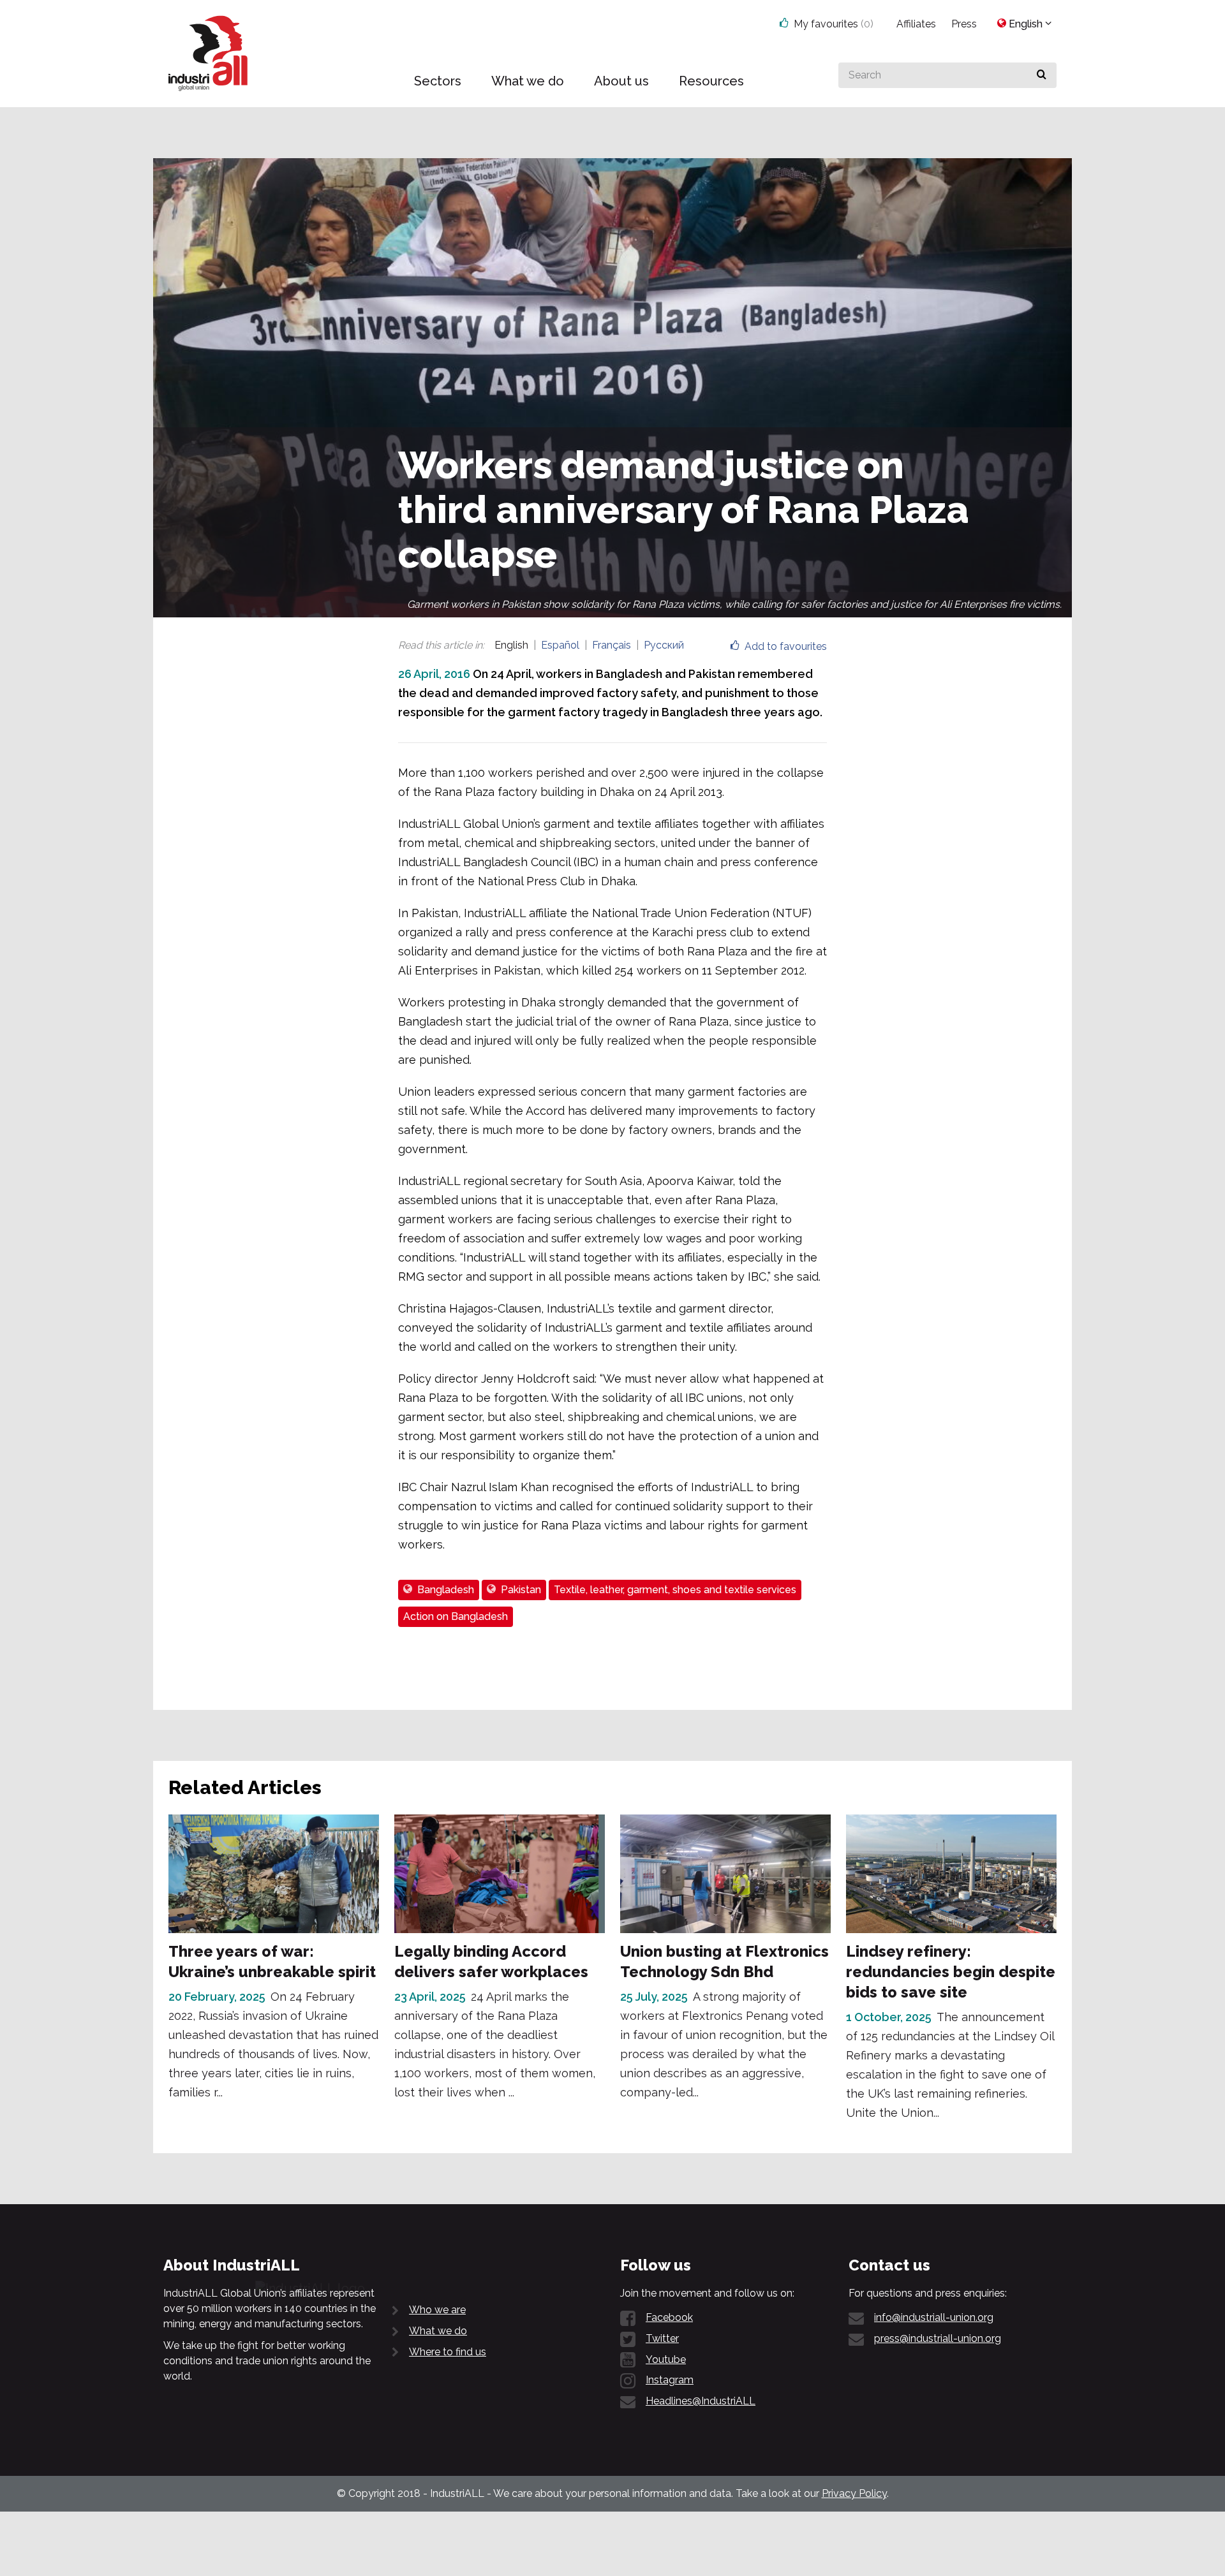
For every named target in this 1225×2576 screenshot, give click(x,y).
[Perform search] (1042, 75)
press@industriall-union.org (938, 2338)
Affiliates (916, 24)
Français (612, 645)
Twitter (662, 2338)
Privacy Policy (854, 2493)
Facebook (669, 2317)
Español (560, 645)
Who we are (437, 2310)
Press (964, 24)
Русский (664, 645)
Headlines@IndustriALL (701, 2401)
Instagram (670, 2380)
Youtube (666, 2359)
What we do (438, 2331)
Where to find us (448, 2352)
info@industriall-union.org (934, 2317)
